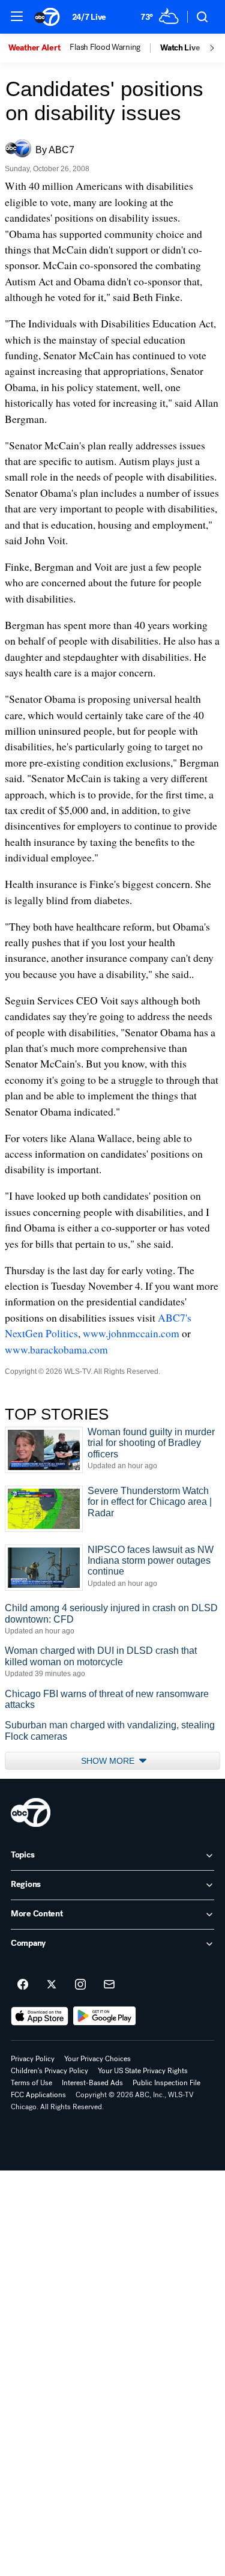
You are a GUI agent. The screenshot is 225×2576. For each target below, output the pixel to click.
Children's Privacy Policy (49, 2071)
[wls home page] (31, 1812)
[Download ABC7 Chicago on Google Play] (105, 2016)
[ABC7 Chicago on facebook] (23, 1985)
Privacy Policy (33, 2059)
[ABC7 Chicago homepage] (47, 17)
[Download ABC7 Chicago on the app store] (40, 2016)
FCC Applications (38, 2095)
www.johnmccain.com (131, 1333)
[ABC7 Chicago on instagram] (80, 1985)
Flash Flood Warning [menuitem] (105, 47)
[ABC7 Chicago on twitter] (52, 1985)
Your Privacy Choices (97, 2059)
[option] (39, 48)
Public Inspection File (166, 2083)
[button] (17, 16)
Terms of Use (31, 2083)
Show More (109, 1761)
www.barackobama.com (56, 1349)
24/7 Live (89, 17)
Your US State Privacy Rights (143, 2071)
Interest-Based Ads (92, 2083)
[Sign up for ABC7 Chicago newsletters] (109, 1985)
